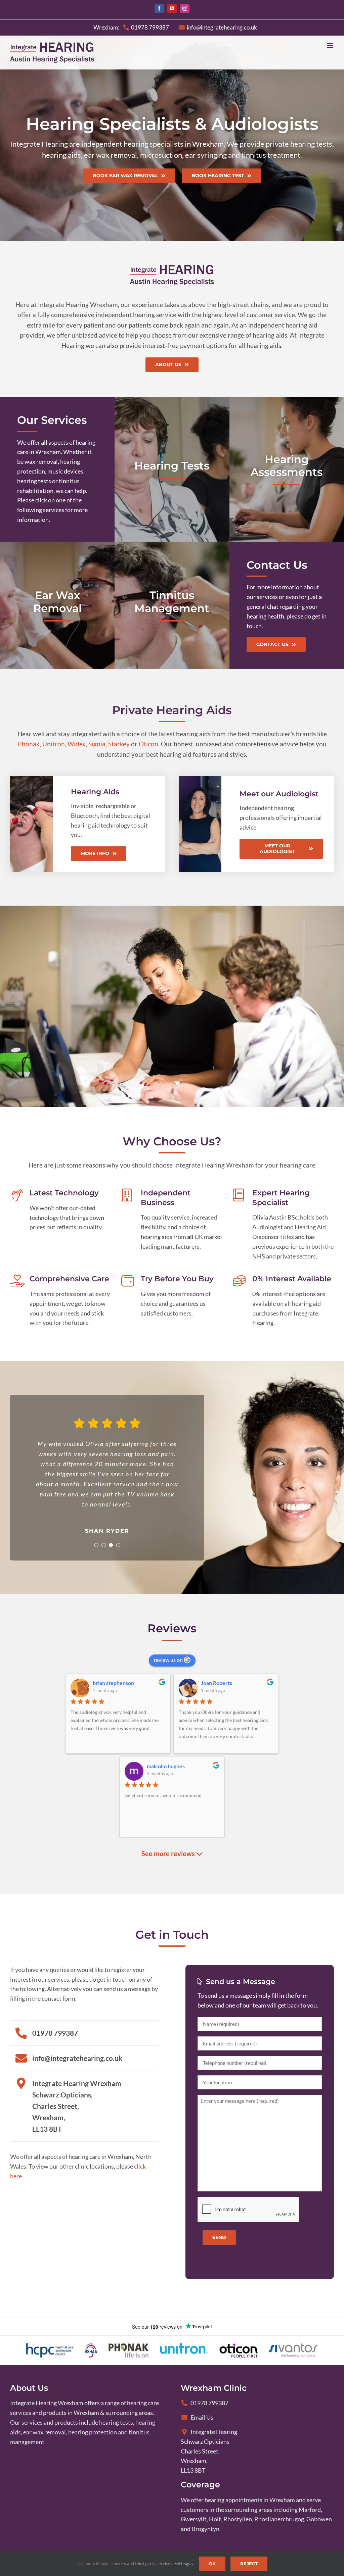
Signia (97, 744)
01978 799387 (209, 2403)
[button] (96, 1545)
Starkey (119, 744)
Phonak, (29, 744)
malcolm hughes (166, 1766)
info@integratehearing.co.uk (222, 27)
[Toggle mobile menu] (330, 46)
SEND (219, 2237)
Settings (183, 2564)
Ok (212, 2564)
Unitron (54, 744)
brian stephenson (113, 1683)
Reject (249, 2564)
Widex (77, 744)
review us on (169, 1660)
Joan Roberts (217, 1683)
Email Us (202, 2417)
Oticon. (149, 744)
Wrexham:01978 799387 (131, 27)
